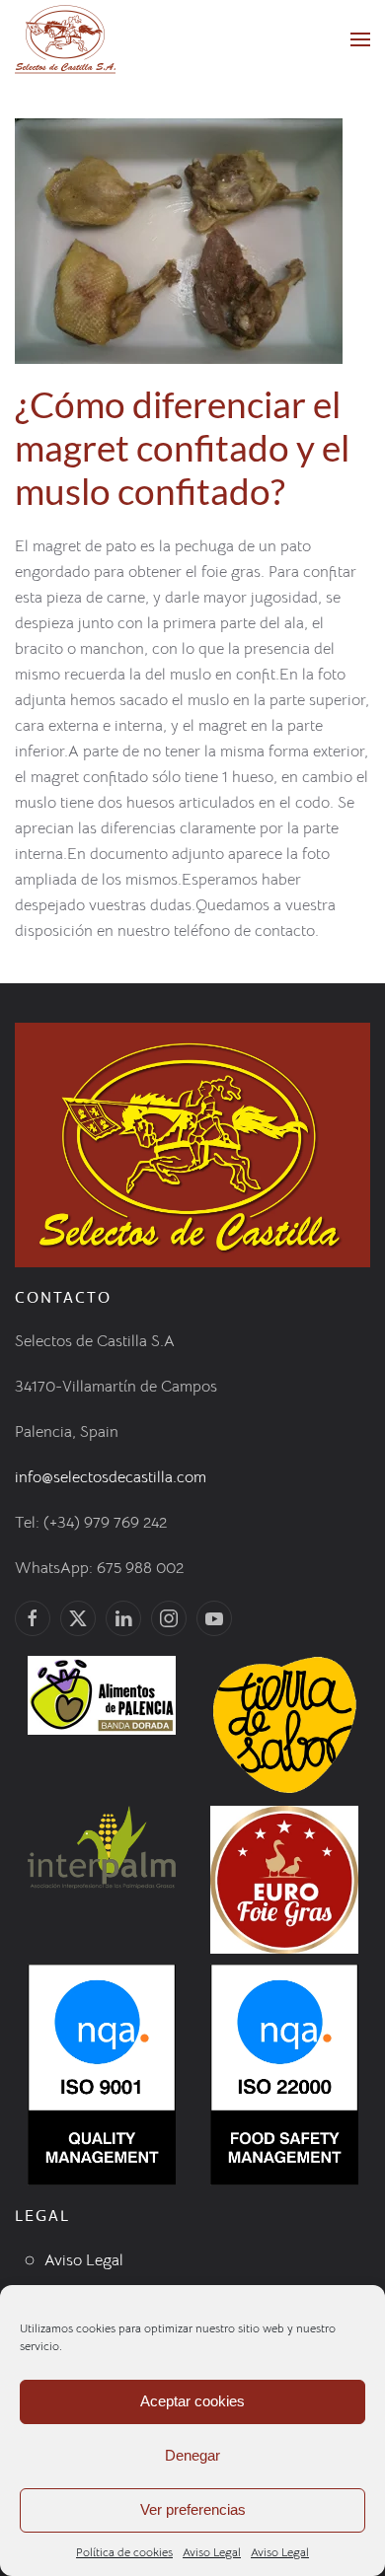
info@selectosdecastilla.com (111, 1477)
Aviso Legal (212, 2552)
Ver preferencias (193, 2509)
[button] (360, 39)
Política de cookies (124, 2552)
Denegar (192, 2455)
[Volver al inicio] (65, 39)
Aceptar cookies (192, 2401)
